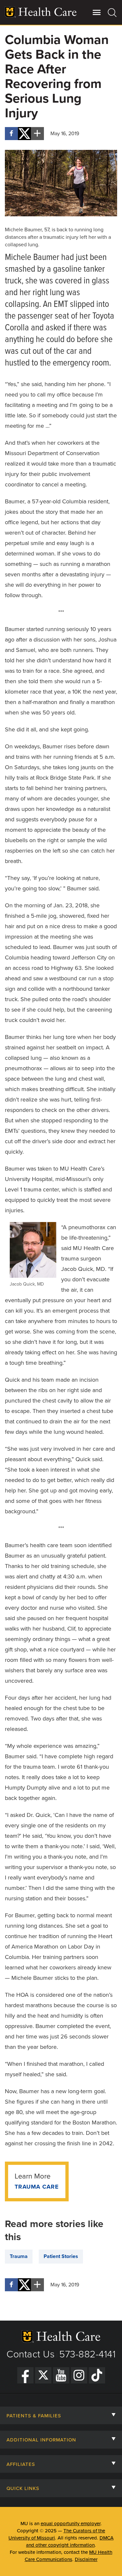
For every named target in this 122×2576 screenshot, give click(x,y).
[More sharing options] (37, 134)
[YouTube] (61, 2375)
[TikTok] (97, 2375)
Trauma (19, 2256)
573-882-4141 (87, 2354)
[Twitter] (43, 2375)
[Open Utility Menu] (97, 12)
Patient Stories (61, 2256)
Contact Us (31, 2354)
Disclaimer (86, 2559)
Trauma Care (37, 2187)
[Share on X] (24, 134)
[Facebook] (25, 2375)
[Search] (112, 12)
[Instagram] (79, 2375)
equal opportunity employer (71, 2524)
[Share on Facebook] (11, 134)
